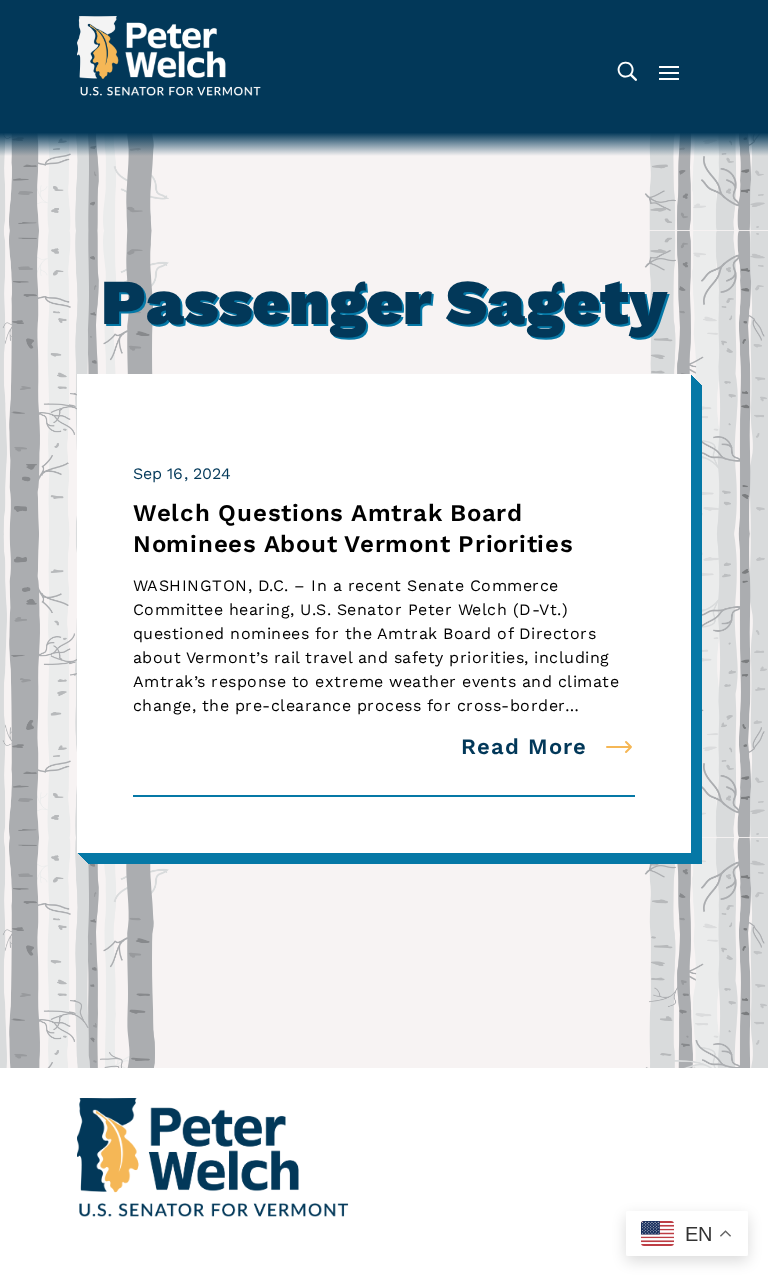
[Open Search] (627, 71)
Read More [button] (524, 746)
